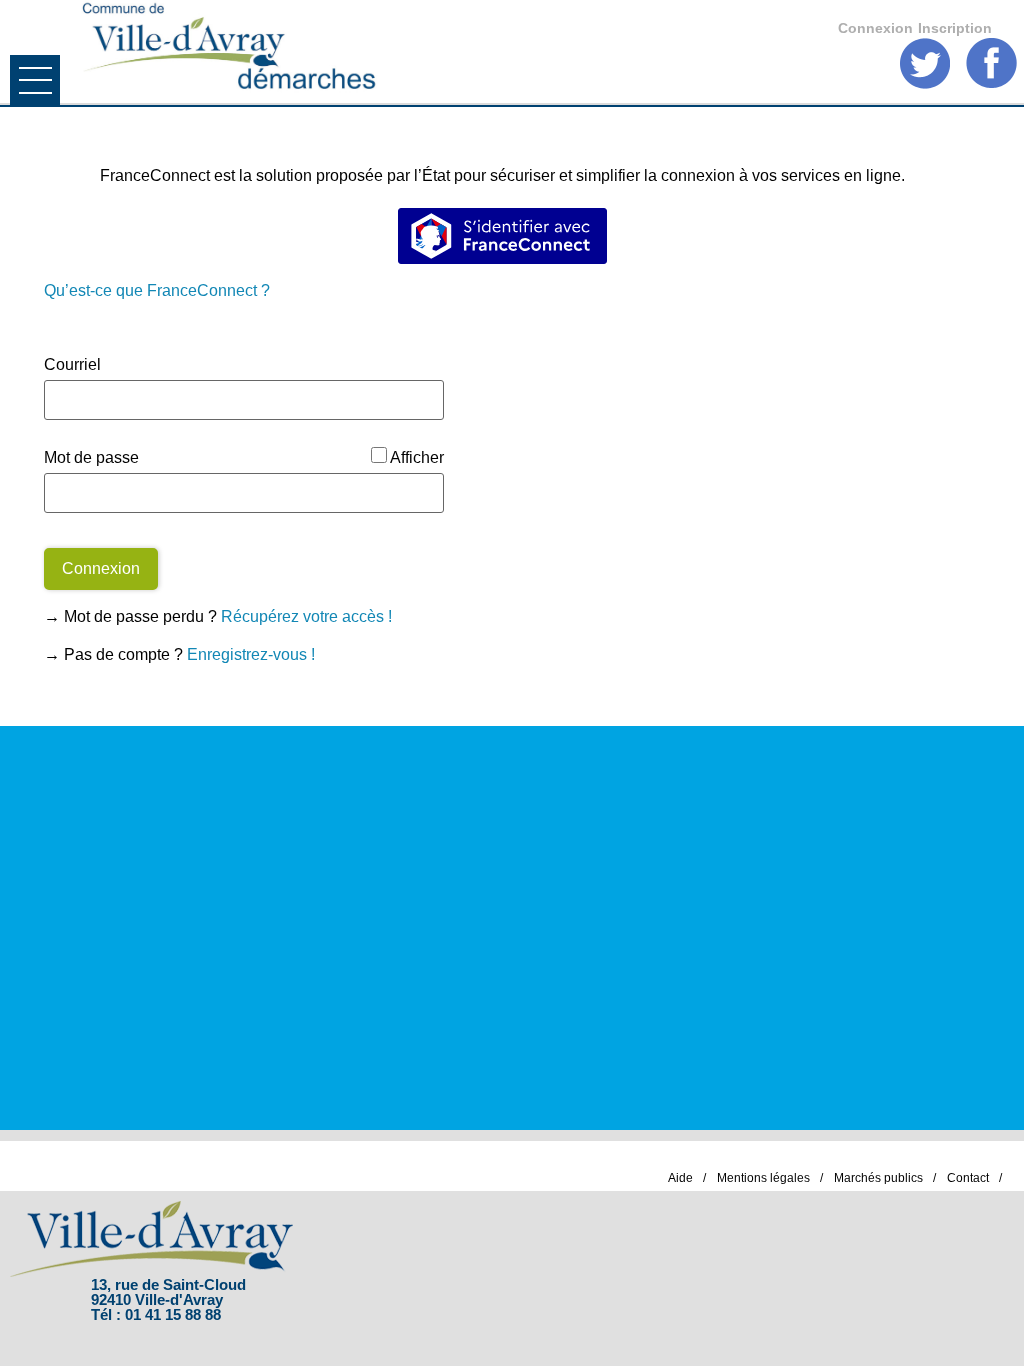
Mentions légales (763, 1178)
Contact (968, 1178)
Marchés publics (878, 1178)
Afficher (417, 457)
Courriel (72, 364)
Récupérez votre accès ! (306, 616)
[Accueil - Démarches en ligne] (476, 47)
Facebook (991, 63)
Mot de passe (91, 457)
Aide (680, 1178)
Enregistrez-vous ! (251, 654)
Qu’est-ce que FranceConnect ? (157, 290)
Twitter (925, 63)
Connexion (875, 28)
